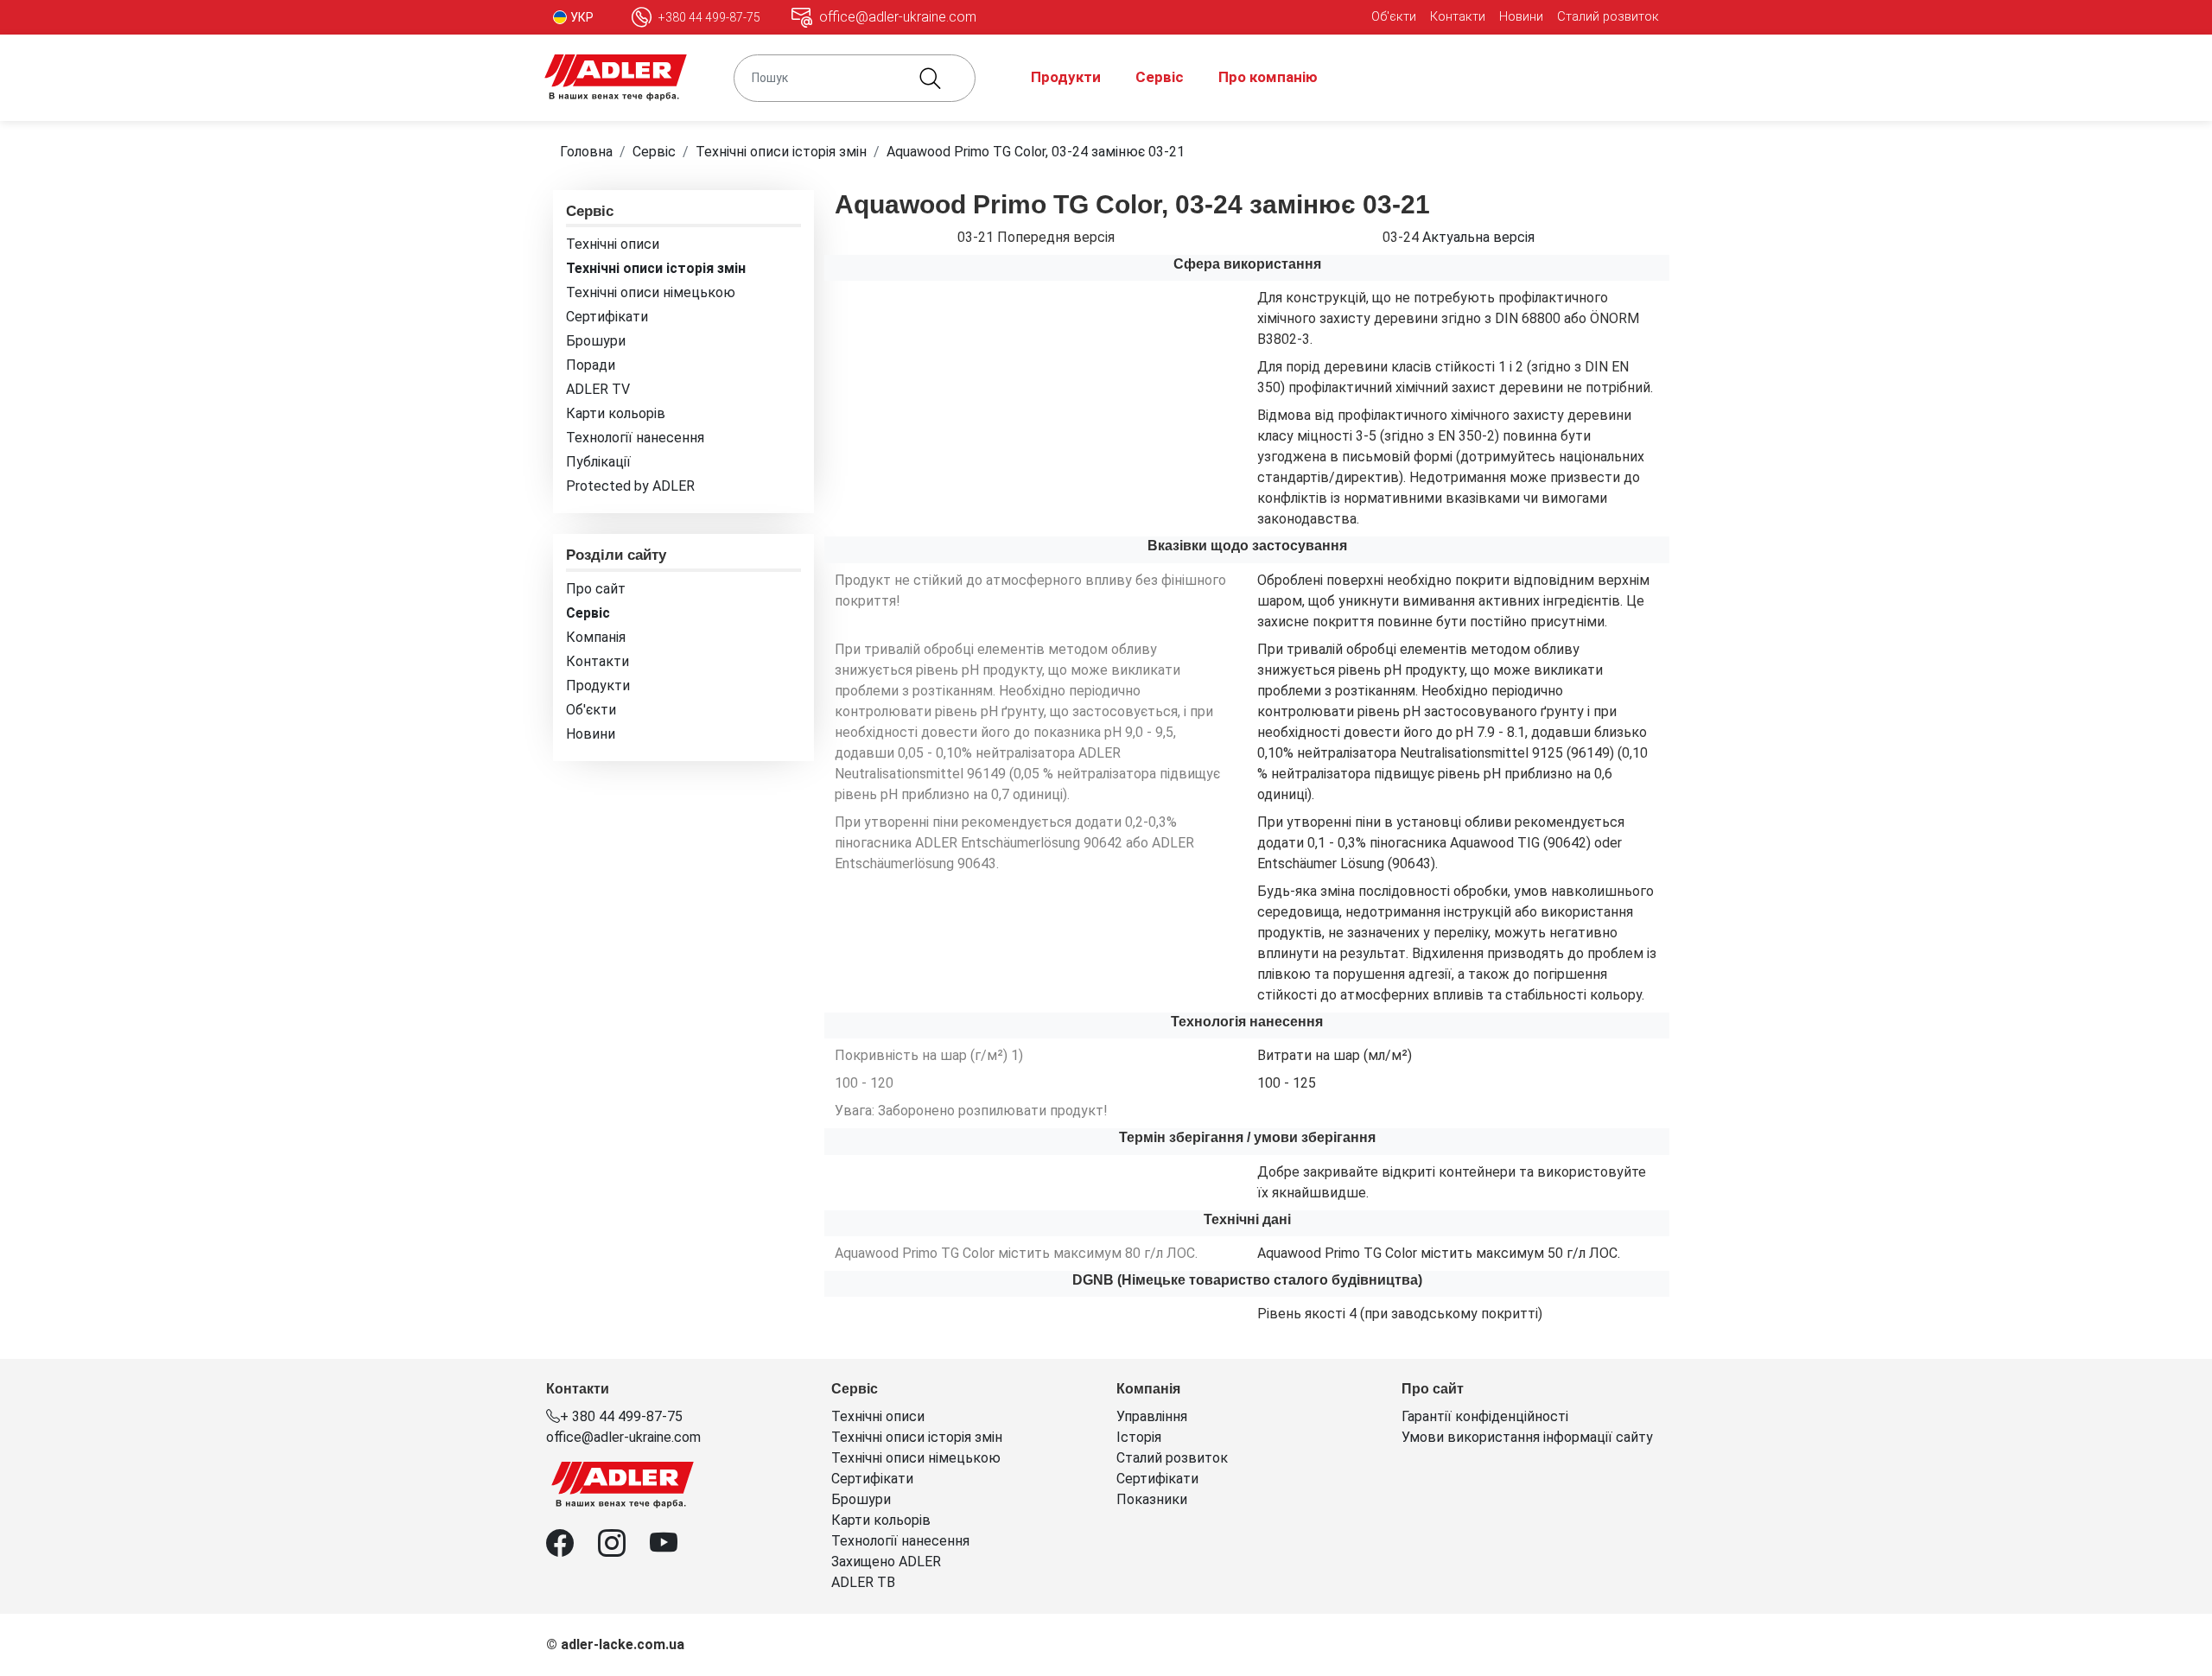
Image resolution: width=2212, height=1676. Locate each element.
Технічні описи (613, 244)
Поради (591, 365)
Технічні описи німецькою (651, 292)
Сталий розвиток (1608, 16)
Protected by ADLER (630, 486)
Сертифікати (607, 317)
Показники (1152, 1499)
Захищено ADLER (886, 1562)
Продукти (1066, 77)
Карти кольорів (616, 413)
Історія (1139, 1437)
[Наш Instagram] (624, 1549)
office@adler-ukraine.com (623, 1437)
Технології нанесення (635, 438)
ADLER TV (598, 389)
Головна (586, 152)
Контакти (1458, 16)
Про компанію (1268, 77)
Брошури (596, 341)
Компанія (596, 637)
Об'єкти (1394, 16)
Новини (1521, 16)
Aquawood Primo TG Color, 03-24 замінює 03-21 (1036, 152)
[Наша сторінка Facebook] (572, 1549)
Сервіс (1160, 77)
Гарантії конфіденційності (1485, 1416)
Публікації (598, 462)
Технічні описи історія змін (781, 152)
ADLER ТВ (863, 1582)
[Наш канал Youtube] (674, 1549)
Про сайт (596, 589)
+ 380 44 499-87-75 (621, 1416)
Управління (1152, 1416)
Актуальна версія (1478, 237)
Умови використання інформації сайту (1527, 1437)
